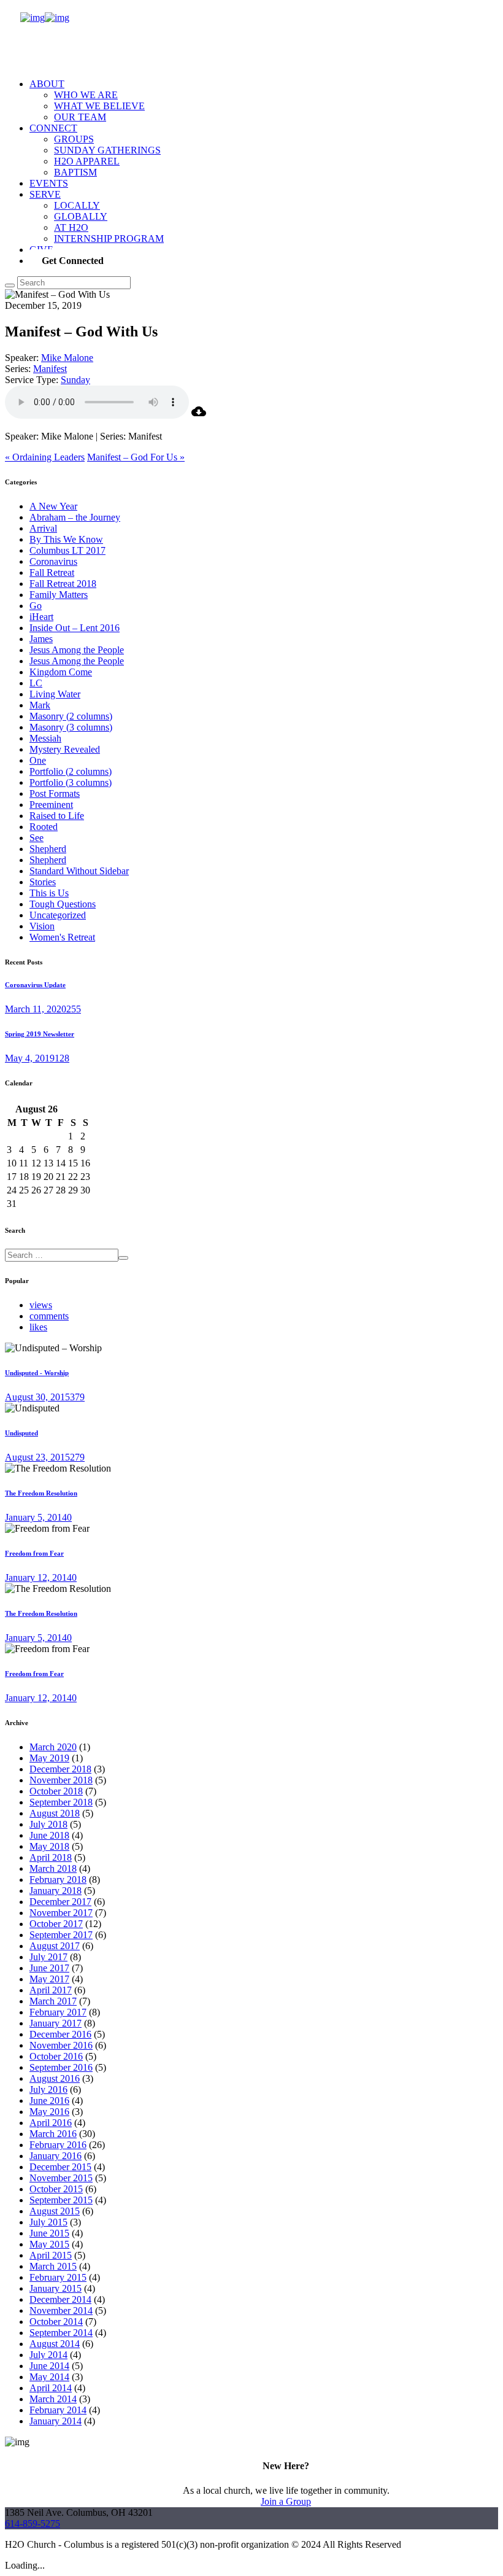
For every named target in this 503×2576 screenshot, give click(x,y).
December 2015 (60, 2167)
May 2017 (49, 1979)
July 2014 (48, 2355)
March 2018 (53, 1868)
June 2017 (49, 1968)
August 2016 (55, 2078)
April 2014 (51, 2388)
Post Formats (55, 793)
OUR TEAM (80, 117)
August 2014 (55, 2344)
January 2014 (56, 2421)
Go (36, 606)
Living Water (55, 694)
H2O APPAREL (87, 161)
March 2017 (53, 2001)
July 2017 (48, 1957)
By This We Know (66, 539)
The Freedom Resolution (41, 1493)
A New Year (53, 506)
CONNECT (53, 128)
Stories (43, 882)
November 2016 (61, 2045)
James (41, 639)
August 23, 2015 (37, 1457)
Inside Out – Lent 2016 (75, 628)
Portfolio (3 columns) (71, 782)
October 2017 (56, 1924)
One (38, 760)
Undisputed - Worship (37, 1373)
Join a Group (286, 2501)
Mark (40, 705)
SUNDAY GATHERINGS (107, 150)
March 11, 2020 (36, 1009)
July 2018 (48, 1824)
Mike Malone (67, 358)
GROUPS (74, 139)
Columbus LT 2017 (67, 550)
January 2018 (56, 1891)
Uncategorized (58, 915)
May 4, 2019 (30, 1058)
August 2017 (55, 1946)
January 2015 (56, 2288)
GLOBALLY (81, 216)
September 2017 (61, 1935)
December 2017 (60, 1902)
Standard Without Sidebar (79, 871)
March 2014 (53, 2399)
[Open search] (10, 285)
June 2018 (49, 1835)
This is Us (49, 893)
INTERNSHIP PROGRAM (109, 239)
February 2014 (58, 2410)
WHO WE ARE (86, 95)
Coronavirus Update (35, 985)
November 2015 (61, 2178)
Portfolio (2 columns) (71, 771)
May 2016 (49, 2112)
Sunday (75, 380)
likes (38, 1327)
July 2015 (48, 2222)
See (36, 838)
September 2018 (61, 1802)
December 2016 (60, 2034)
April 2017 (51, 1990)
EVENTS (49, 183)
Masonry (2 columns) (71, 716)
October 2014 (56, 2322)
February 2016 (58, 2145)
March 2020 (53, 1747)
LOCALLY (77, 205)
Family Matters (59, 595)
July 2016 (48, 2089)
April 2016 (51, 2123)
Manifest (50, 369)
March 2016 (53, 2134)
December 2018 (60, 1769)
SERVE (45, 194)
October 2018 (56, 1791)
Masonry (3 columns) (71, 727)
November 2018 (61, 1780)
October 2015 (56, 2189)
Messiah (45, 738)
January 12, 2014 (38, 1577)
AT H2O (71, 227)
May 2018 (49, 1846)
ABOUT (47, 84)
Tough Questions (63, 904)
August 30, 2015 (37, 1397)
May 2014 (49, 2377)
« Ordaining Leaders (45, 457)
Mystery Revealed (65, 749)
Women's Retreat (62, 937)
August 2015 (55, 2211)
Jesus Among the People (77, 650)
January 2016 (56, 2156)
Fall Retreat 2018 (63, 584)
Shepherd (48, 849)
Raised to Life (57, 816)
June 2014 (49, 2366)
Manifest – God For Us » (136, 457)
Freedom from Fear (34, 1553)
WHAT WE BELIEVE (99, 106)
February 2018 (58, 1880)
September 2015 (61, 2200)
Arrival (43, 528)
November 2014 (61, 2310)
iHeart (41, 617)
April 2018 (51, 1857)
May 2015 (49, 2244)
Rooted (44, 827)
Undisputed (21, 1433)
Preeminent (51, 805)
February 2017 (58, 2012)
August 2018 (55, 1813)
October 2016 (56, 2056)
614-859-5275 (33, 2524)
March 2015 (53, 2266)
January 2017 (56, 2023)
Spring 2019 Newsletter (40, 1034)
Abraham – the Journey (75, 517)
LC (36, 683)
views (41, 1305)
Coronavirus (53, 561)
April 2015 (51, 2255)
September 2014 (61, 2333)
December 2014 (60, 2299)
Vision (42, 926)
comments (49, 1316)
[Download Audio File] (199, 415)
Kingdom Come (61, 672)
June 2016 (49, 2101)
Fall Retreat (52, 572)
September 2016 (61, 2067)
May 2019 (49, 1758)
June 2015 (49, 2233)
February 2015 (58, 2277)
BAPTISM (75, 172)
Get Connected (73, 261)
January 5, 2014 (36, 1517)
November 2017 (61, 1913)
